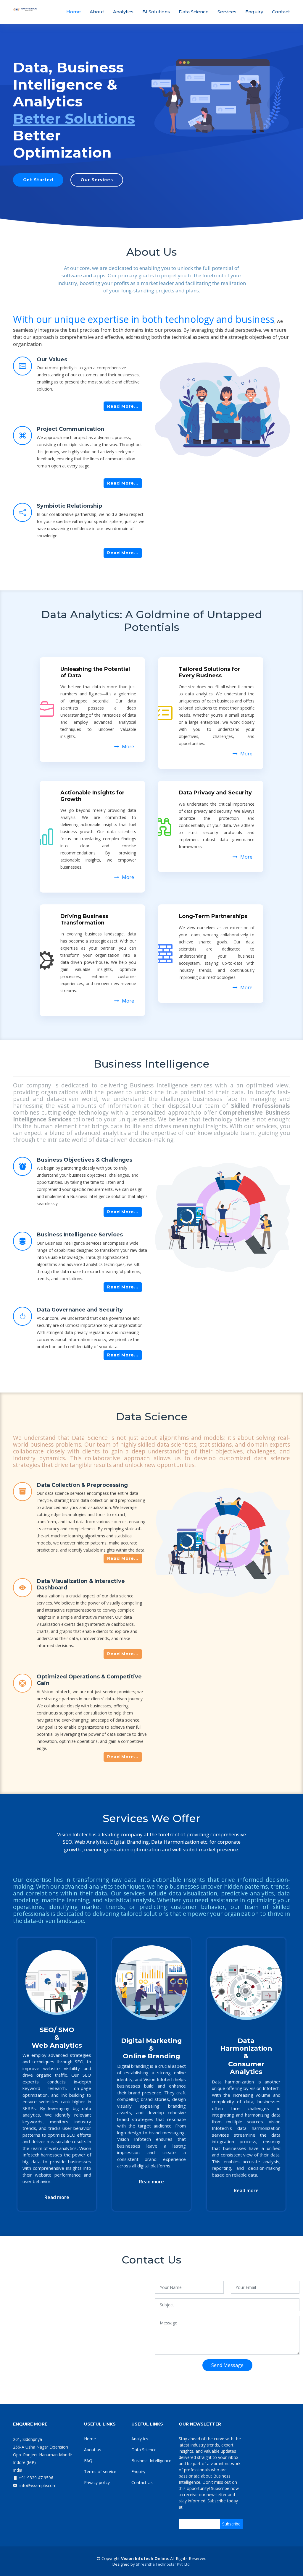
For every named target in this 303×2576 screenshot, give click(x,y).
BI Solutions (156, 12)
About (97, 12)
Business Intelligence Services (80, 1235)
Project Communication (70, 429)
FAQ (88, 2461)
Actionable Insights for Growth (92, 796)
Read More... (123, 406)
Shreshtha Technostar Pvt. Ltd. (163, 2564)
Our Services (97, 180)
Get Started (38, 180)
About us (93, 2450)
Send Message (227, 2365)
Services (227, 12)
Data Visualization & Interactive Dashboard (81, 1584)
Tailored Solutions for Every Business (209, 672)
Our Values (52, 360)
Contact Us (142, 2482)
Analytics (123, 12)
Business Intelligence (151, 2461)
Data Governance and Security (80, 1310)
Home (74, 12)
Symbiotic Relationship (69, 506)
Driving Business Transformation (84, 919)
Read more (57, 2197)
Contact (281, 12)
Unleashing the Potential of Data (95, 672)
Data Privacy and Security (215, 793)
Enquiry (254, 12)
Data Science (194, 12)
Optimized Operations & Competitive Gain (89, 1680)
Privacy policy (97, 2482)
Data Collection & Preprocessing (82, 1485)
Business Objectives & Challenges (84, 1160)
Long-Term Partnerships (213, 916)
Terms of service (100, 2471)
